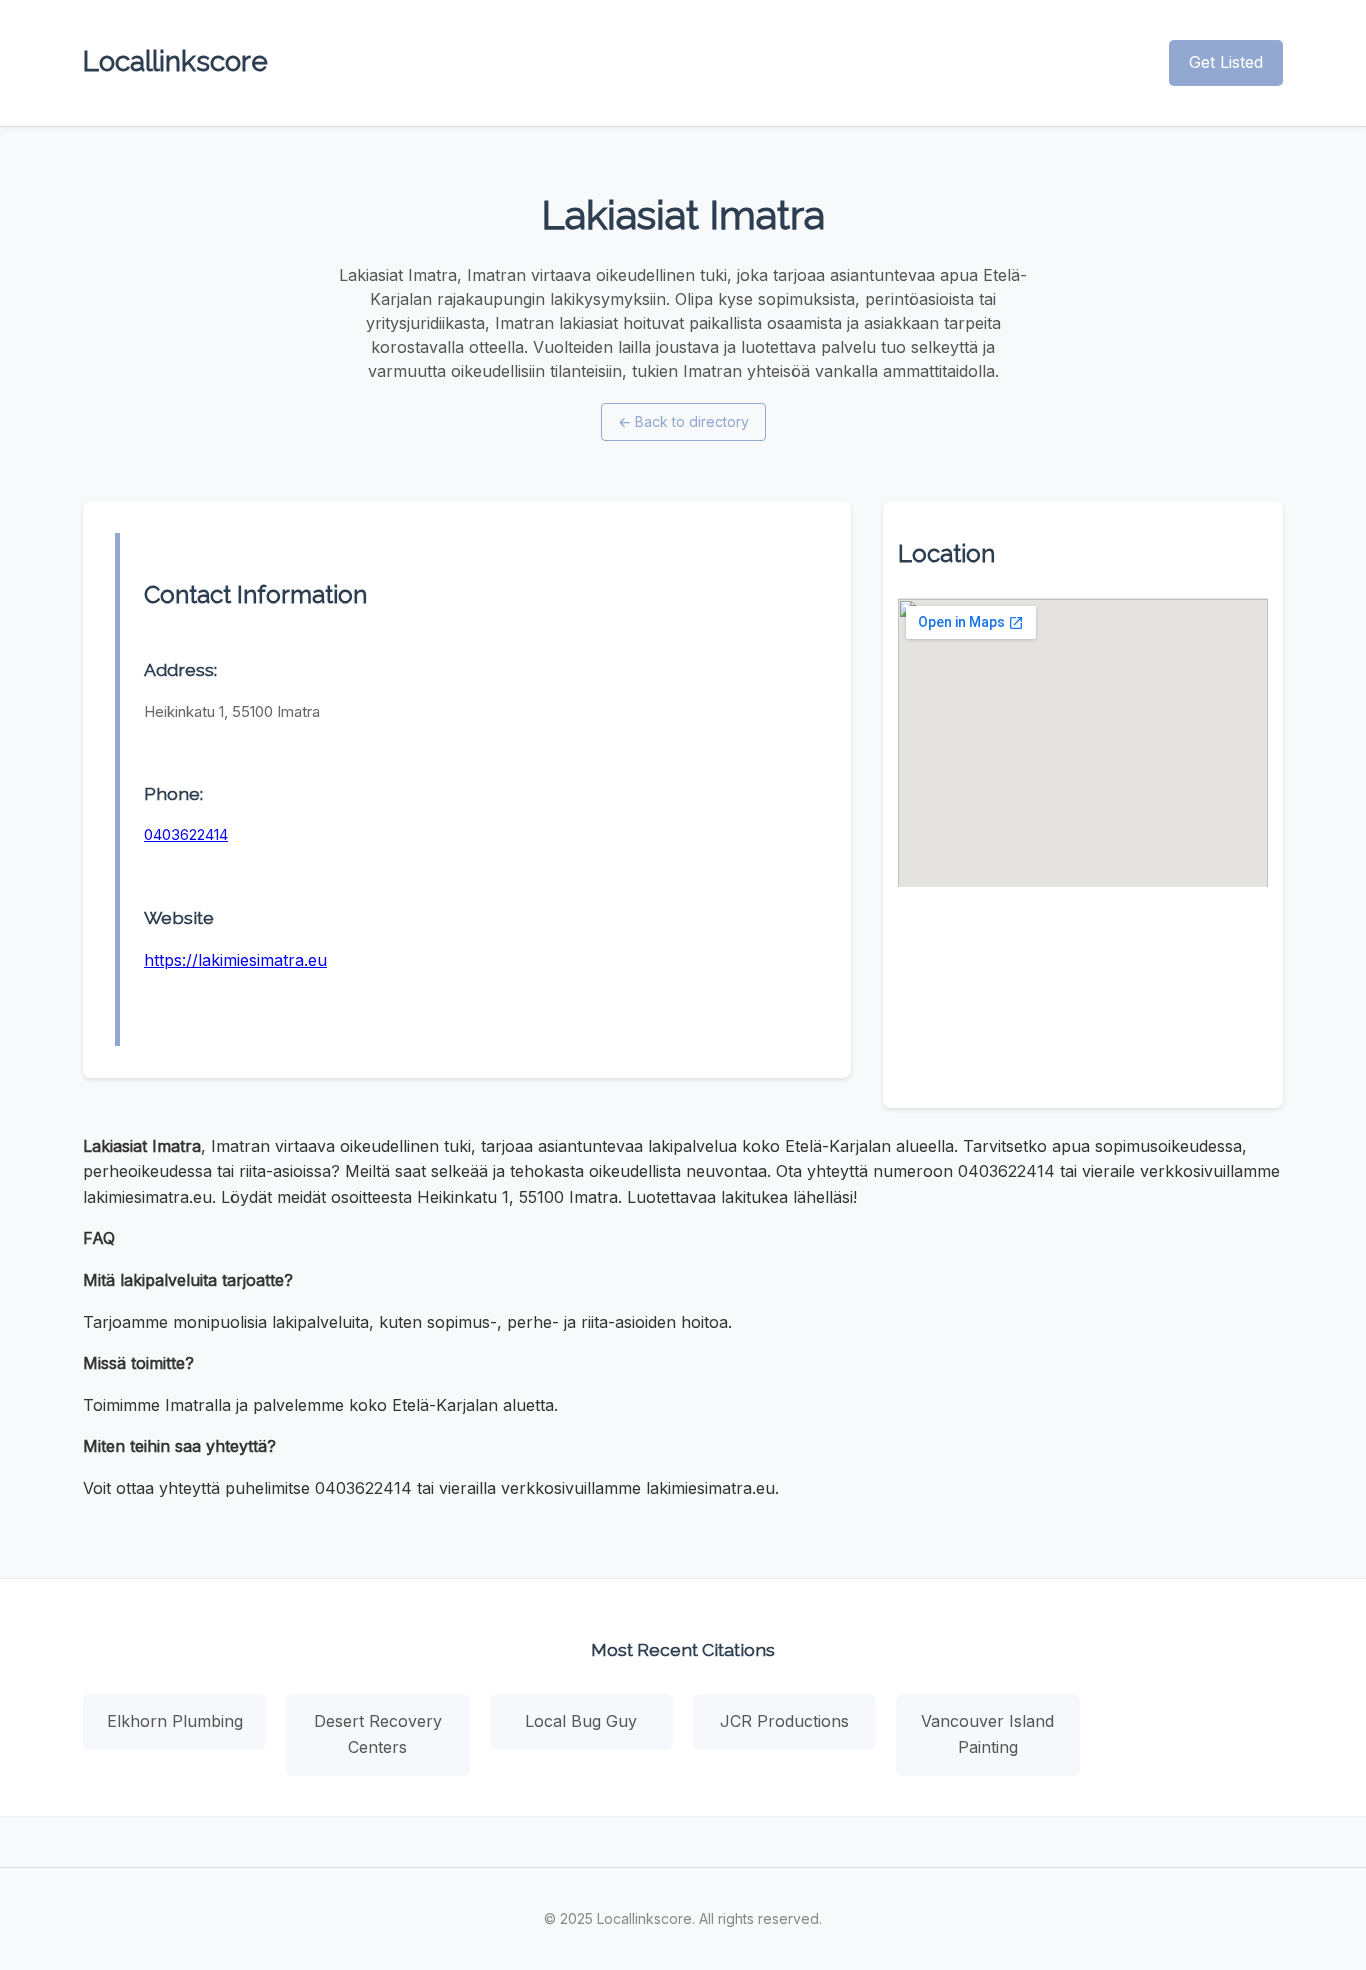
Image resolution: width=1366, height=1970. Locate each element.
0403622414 (186, 834)
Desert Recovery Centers (378, 1734)
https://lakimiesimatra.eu (235, 960)
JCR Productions (784, 1721)
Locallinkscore (175, 61)
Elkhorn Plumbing (175, 1721)
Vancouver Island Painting (987, 1734)
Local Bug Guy (581, 1721)
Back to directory (683, 421)
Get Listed (1226, 62)
